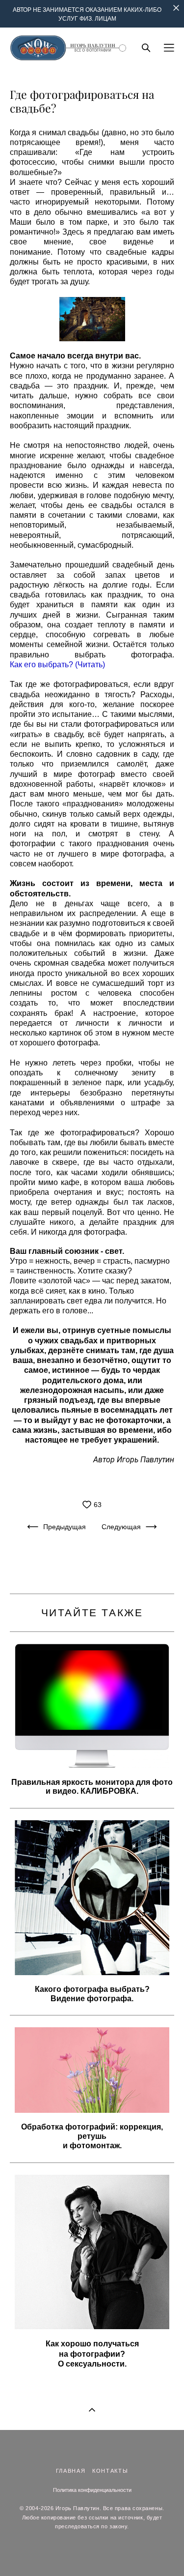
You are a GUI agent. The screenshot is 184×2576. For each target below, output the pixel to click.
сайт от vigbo (92, 2553)
